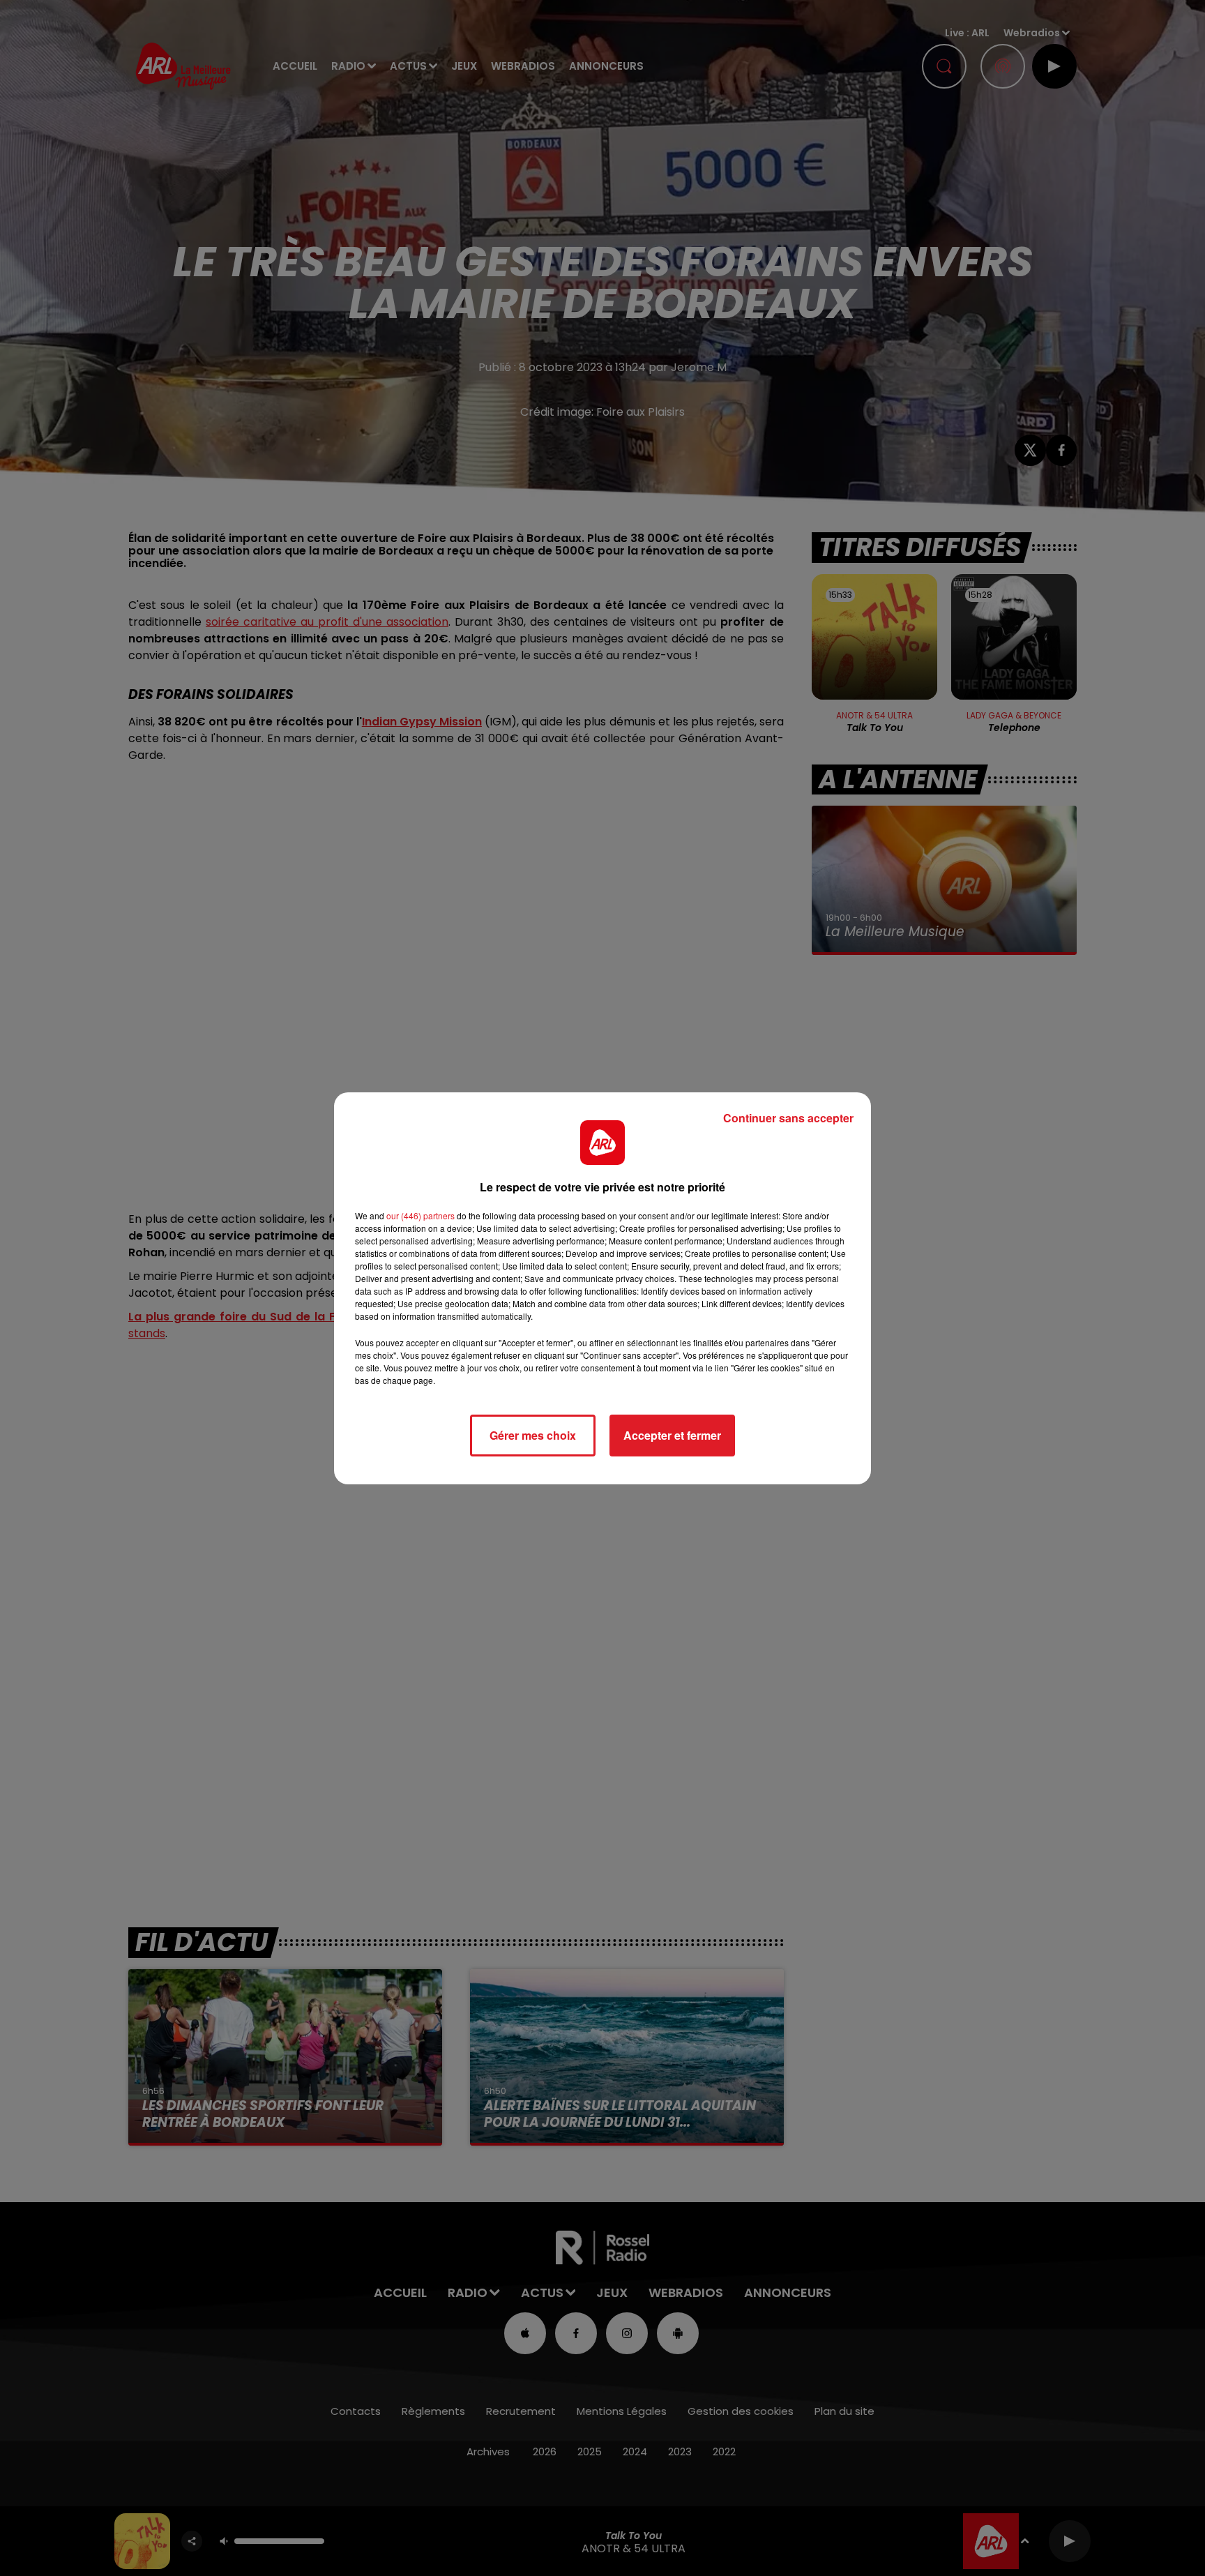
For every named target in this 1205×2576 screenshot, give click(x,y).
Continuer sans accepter (788, 1118)
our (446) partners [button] (420, 1215)
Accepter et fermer (672, 1435)
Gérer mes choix (533, 1435)
